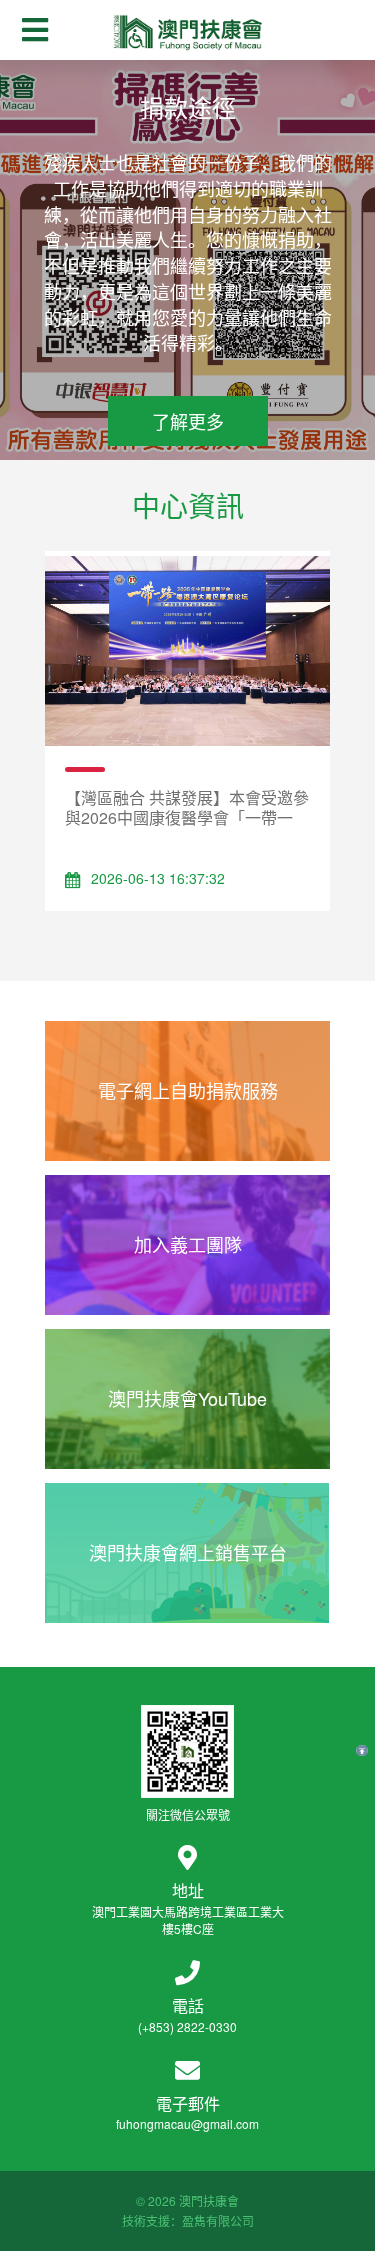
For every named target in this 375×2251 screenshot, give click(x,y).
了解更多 (188, 421)
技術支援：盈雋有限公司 (188, 2220)
